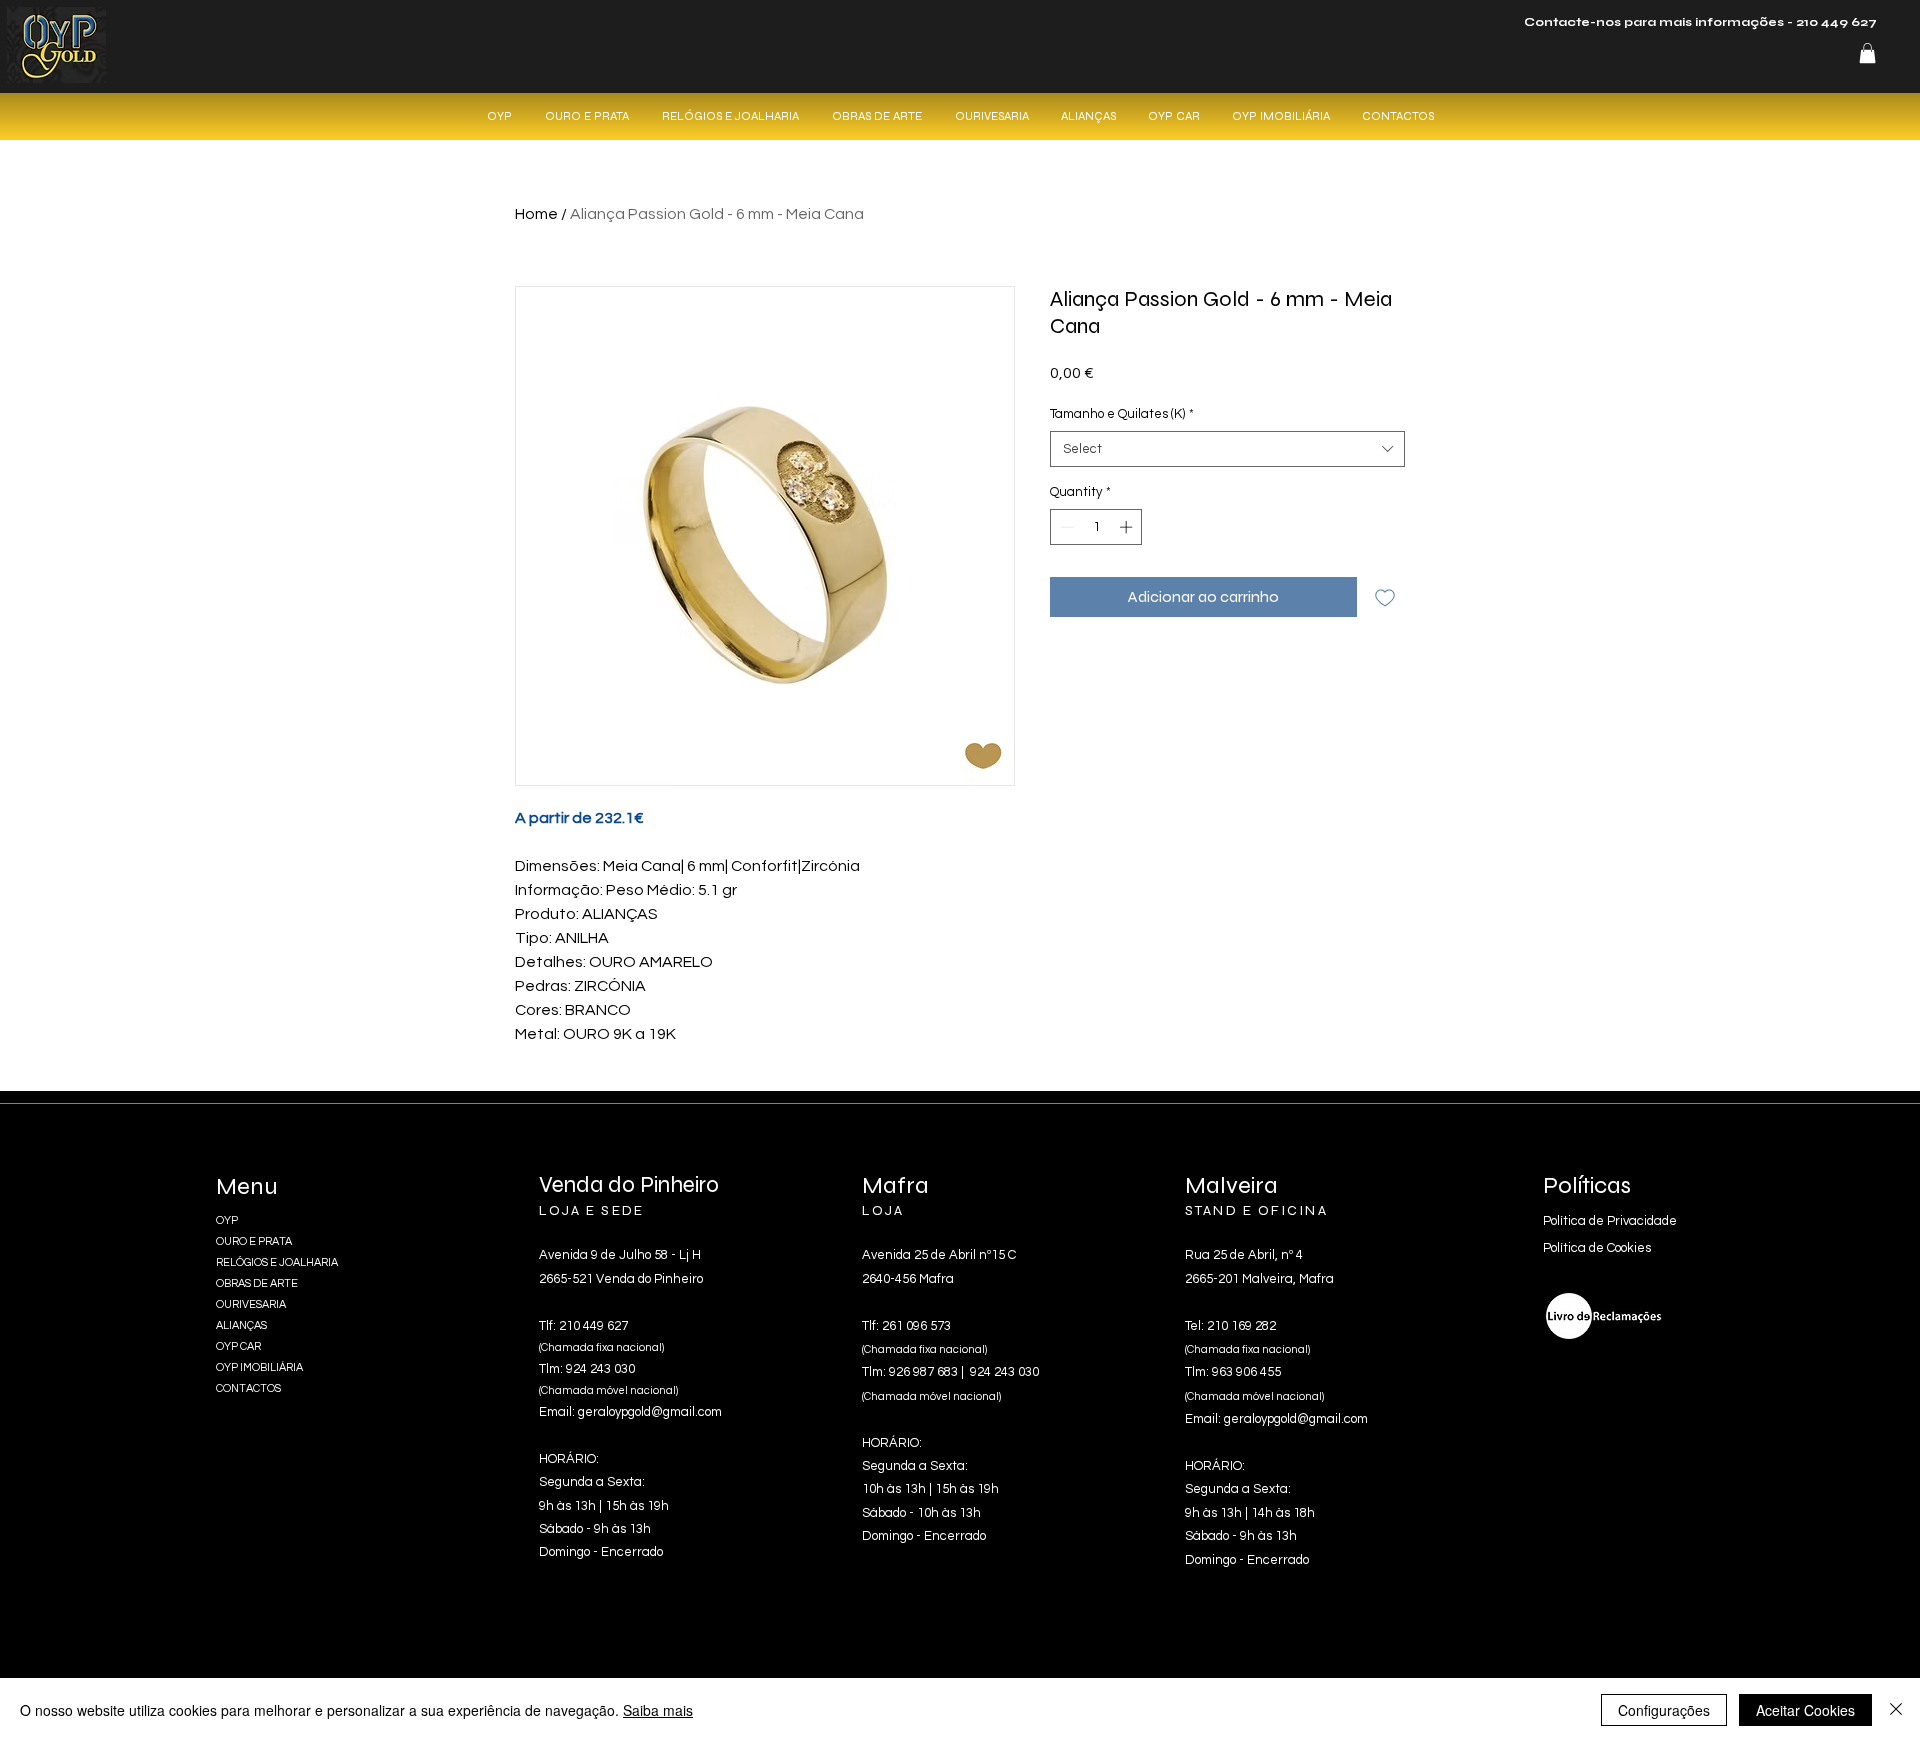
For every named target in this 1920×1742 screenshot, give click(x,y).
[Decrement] (1065, 527)
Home (536, 214)
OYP (227, 1220)
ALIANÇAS (241, 1325)
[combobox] (1227, 449)
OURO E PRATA (254, 1241)
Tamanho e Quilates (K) (1122, 414)
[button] (1867, 53)
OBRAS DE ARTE (257, 1283)
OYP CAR (238, 1346)
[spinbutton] (1096, 527)
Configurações (1664, 1710)
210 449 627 (1836, 22)
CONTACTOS (248, 1388)
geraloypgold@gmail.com (650, 1412)
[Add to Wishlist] (1385, 597)
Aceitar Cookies (1805, 1710)
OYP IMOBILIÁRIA (259, 1367)
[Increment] (1128, 527)
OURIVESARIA (251, 1304)
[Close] (1896, 1710)
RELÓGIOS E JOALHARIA (277, 1262)
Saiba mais (658, 1710)
